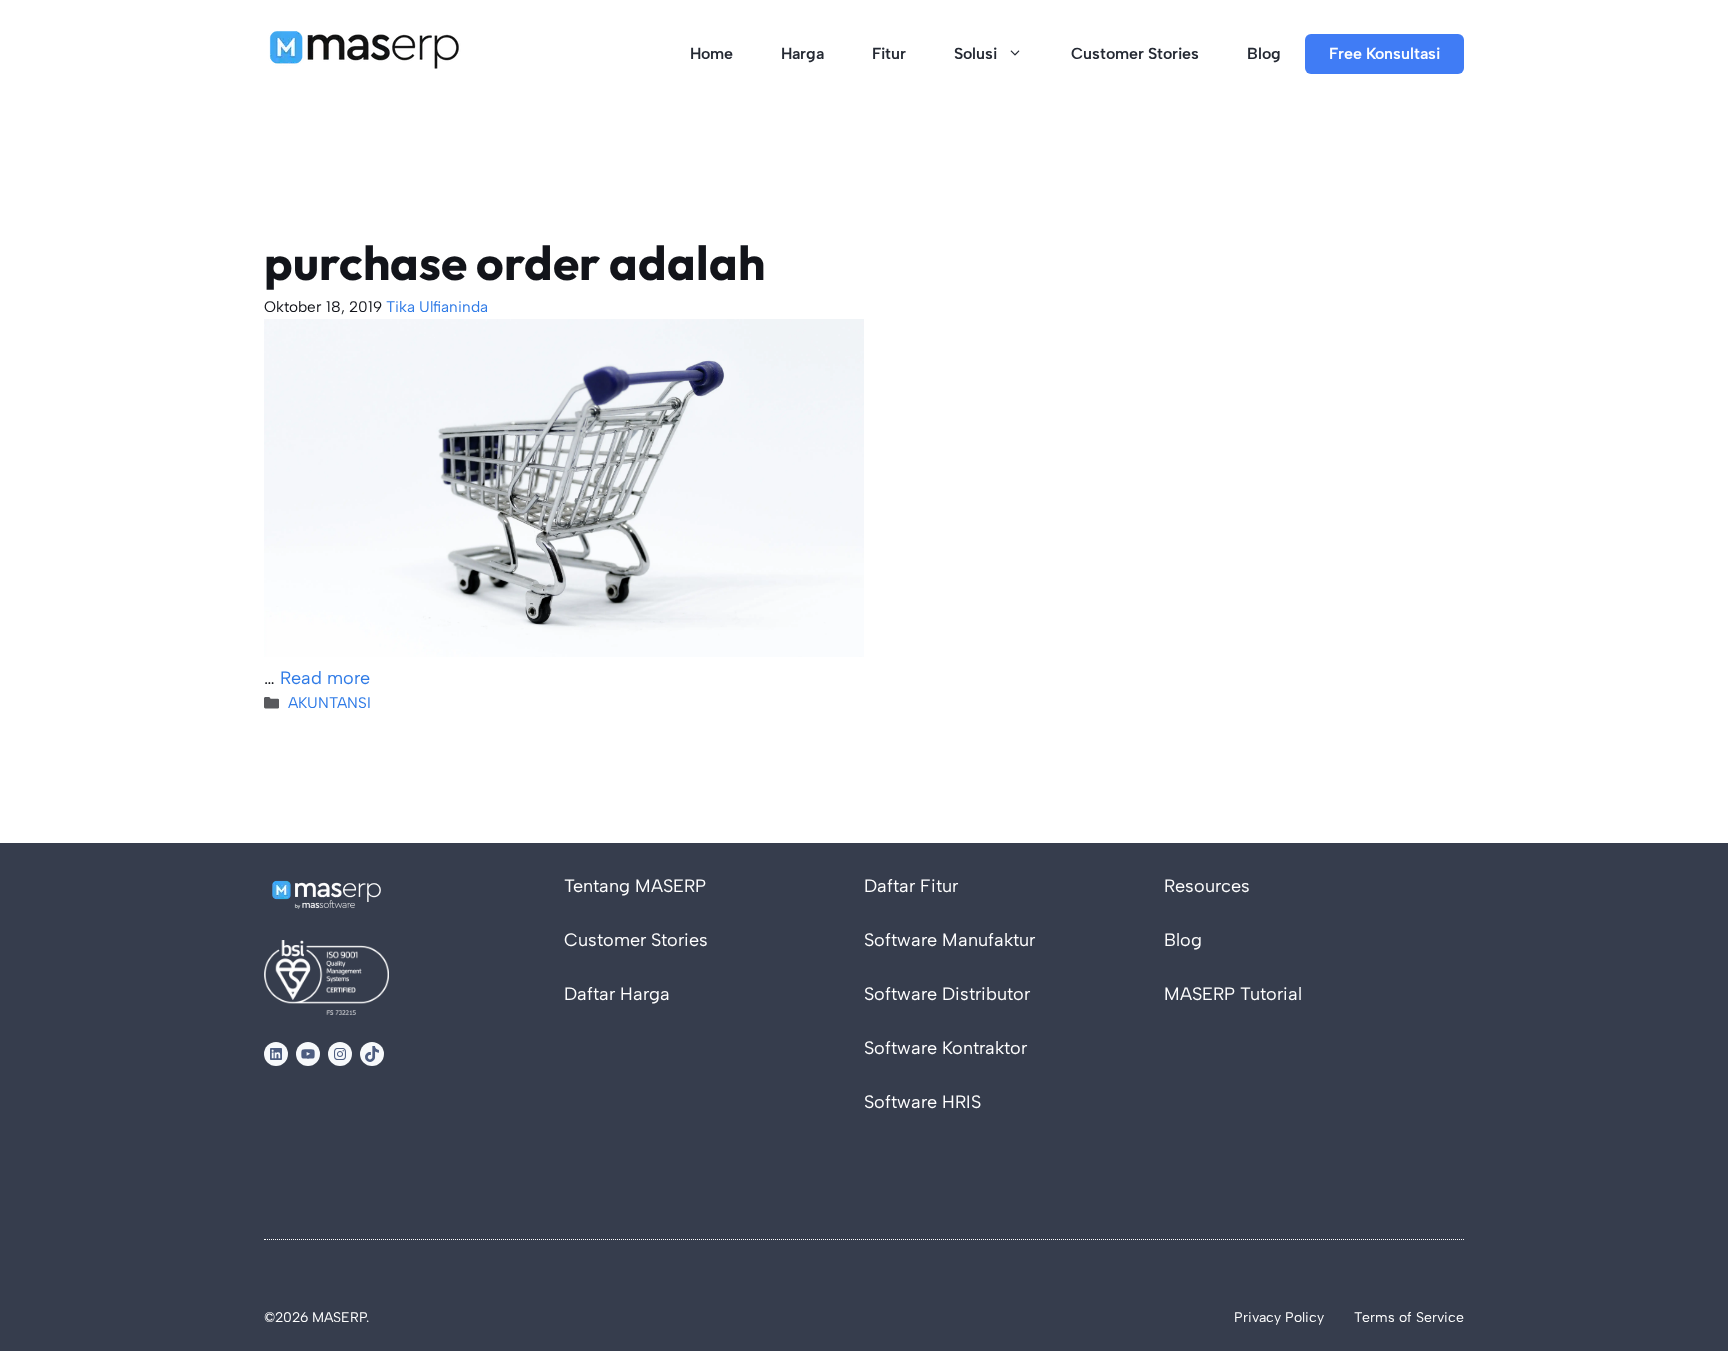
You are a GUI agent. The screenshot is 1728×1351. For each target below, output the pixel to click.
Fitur (889, 53)
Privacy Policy (1279, 1317)
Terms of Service (1409, 1317)
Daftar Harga (617, 994)
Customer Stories (1135, 53)
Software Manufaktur (949, 940)
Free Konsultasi (1384, 53)
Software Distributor (947, 994)
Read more (325, 678)
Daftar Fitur (911, 886)
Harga (802, 53)
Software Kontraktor (945, 1048)
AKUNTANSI (329, 702)
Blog (1264, 53)
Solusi (975, 53)
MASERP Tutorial (1233, 994)
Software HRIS (922, 1102)
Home (711, 53)
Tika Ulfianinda (437, 306)
